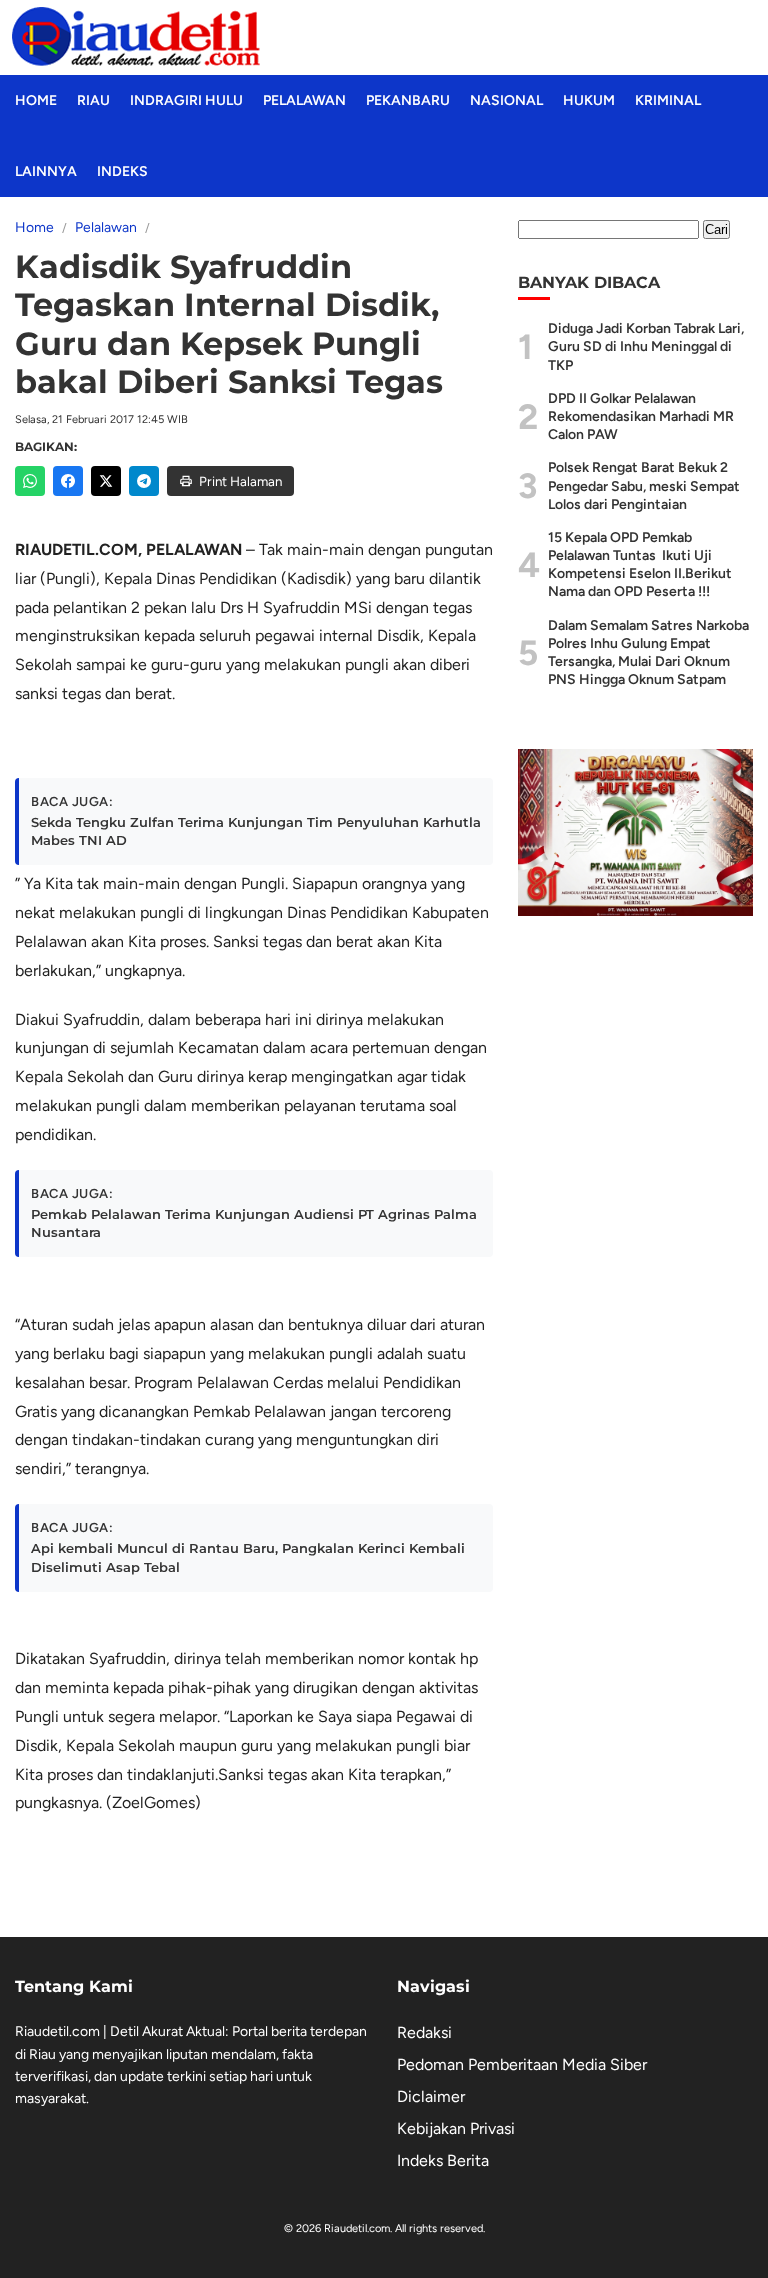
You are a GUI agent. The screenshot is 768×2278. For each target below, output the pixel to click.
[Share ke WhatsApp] (30, 481)
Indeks (122, 171)
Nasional (506, 100)
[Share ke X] (106, 481)
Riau (93, 100)
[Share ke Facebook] (68, 481)
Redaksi (424, 2032)
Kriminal (668, 100)
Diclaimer (431, 2096)
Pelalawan (304, 100)
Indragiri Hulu (186, 100)
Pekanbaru (408, 100)
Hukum (589, 100)
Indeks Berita (443, 2160)
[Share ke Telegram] (144, 481)
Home (36, 100)
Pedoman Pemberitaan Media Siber (522, 2064)
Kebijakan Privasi (456, 2128)
